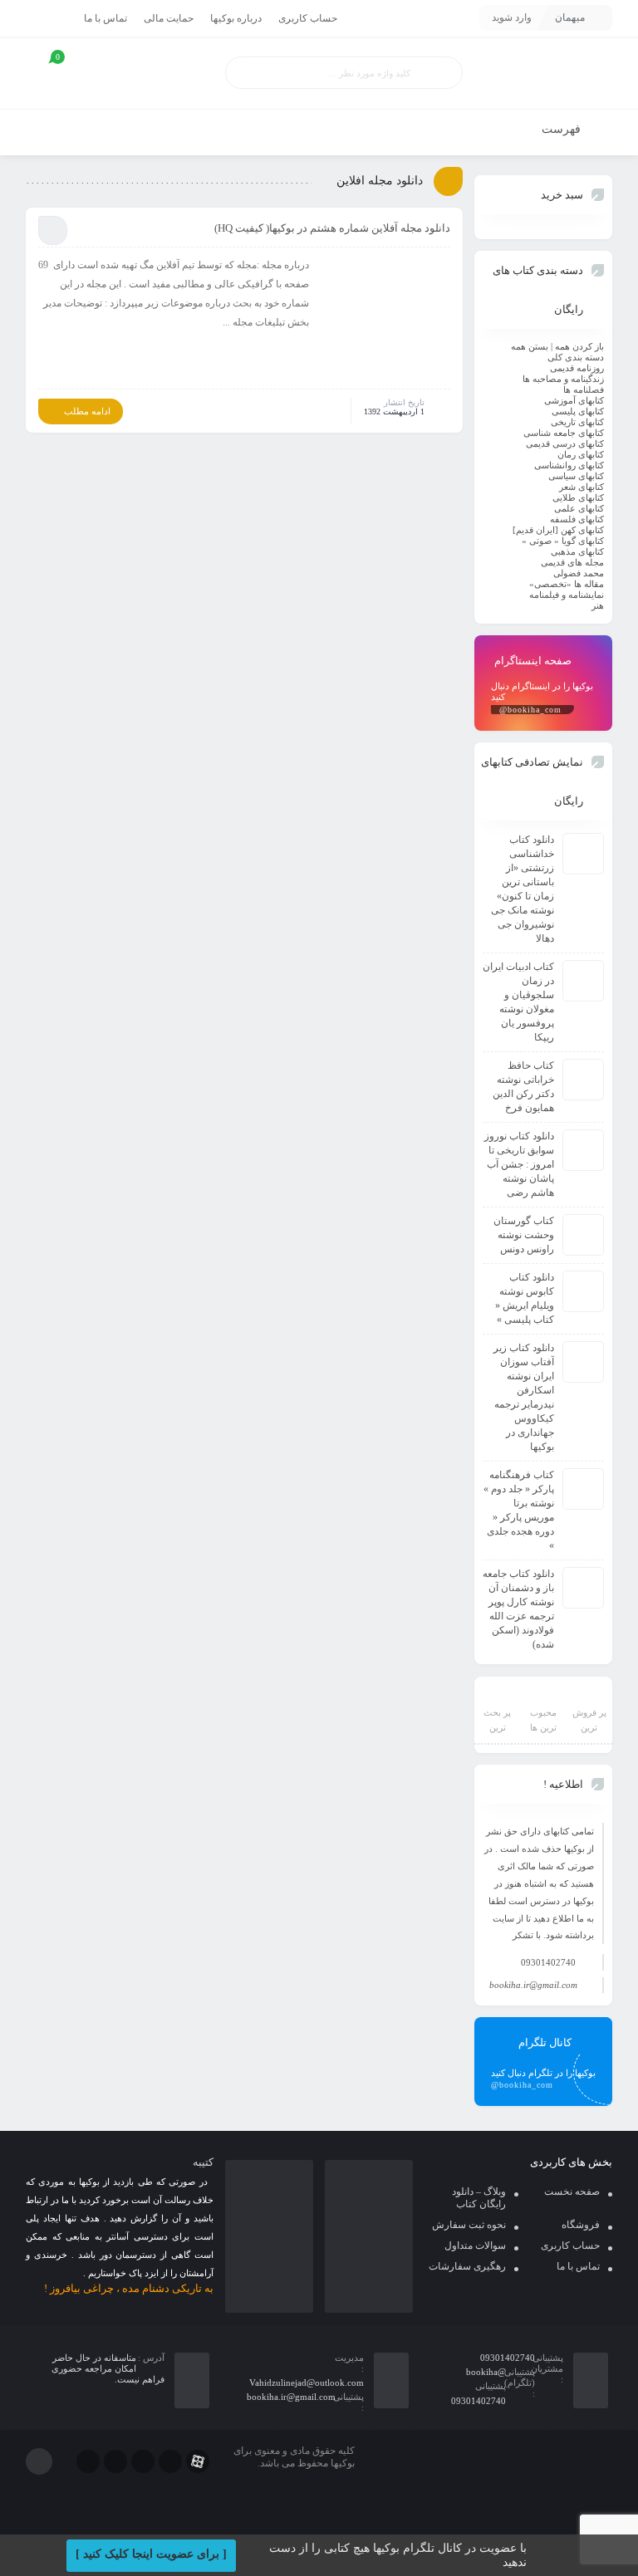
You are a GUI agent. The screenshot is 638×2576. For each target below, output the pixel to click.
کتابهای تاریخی (577, 422)
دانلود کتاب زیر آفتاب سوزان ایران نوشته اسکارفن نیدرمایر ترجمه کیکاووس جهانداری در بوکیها (524, 1397)
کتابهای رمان (581, 454)
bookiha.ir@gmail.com (533, 1985)
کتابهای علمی (579, 508)
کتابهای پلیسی (578, 411)
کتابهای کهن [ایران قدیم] (558, 530)
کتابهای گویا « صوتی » (563, 541)
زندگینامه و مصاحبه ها (563, 379)
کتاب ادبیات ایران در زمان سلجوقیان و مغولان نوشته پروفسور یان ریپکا (518, 1002)
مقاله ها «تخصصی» (567, 584)
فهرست (563, 129)
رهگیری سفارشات (467, 2266)
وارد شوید (512, 17)
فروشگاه (581, 2225)
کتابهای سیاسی (576, 476)
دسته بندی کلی (576, 357)
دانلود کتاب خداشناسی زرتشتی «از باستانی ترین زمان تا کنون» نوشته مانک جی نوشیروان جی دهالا (523, 889)
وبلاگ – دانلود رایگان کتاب (479, 2198)
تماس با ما (106, 18)
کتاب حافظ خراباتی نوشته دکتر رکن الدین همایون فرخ (523, 1087)
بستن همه (530, 346)
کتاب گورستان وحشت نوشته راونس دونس (524, 1235)
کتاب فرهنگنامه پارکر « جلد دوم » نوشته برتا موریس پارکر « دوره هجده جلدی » (519, 1510)
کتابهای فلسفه (577, 519)
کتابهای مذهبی (577, 551)
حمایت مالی (169, 18)
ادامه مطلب (87, 411)
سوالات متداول (475, 2245)
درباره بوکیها (236, 18)
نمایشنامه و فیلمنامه (567, 595)
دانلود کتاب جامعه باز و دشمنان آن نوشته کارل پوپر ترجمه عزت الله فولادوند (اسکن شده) (518, 1609)
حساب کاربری (308, 18)
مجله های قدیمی (572, 562)
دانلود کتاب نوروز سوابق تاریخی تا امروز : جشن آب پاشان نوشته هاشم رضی (519, 1164)
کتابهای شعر (582, 487)
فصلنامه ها (584, 389)
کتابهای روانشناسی (569, 465)
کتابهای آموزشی (574, 400)
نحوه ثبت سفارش (469, 2225)
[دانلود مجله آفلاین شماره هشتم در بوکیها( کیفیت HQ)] (385, 318)
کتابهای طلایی (578, 497)
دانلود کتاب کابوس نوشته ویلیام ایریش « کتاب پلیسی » (525, 1298)
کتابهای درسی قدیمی (565, 443)
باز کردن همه (579, 346)
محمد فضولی (579, 573)
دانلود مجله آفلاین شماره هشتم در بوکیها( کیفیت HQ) (332, 228)
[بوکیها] (543, 73)
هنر (598, 605)
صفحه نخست (572, 2192)
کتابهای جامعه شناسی (564, 433)
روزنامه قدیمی (577, 368)
